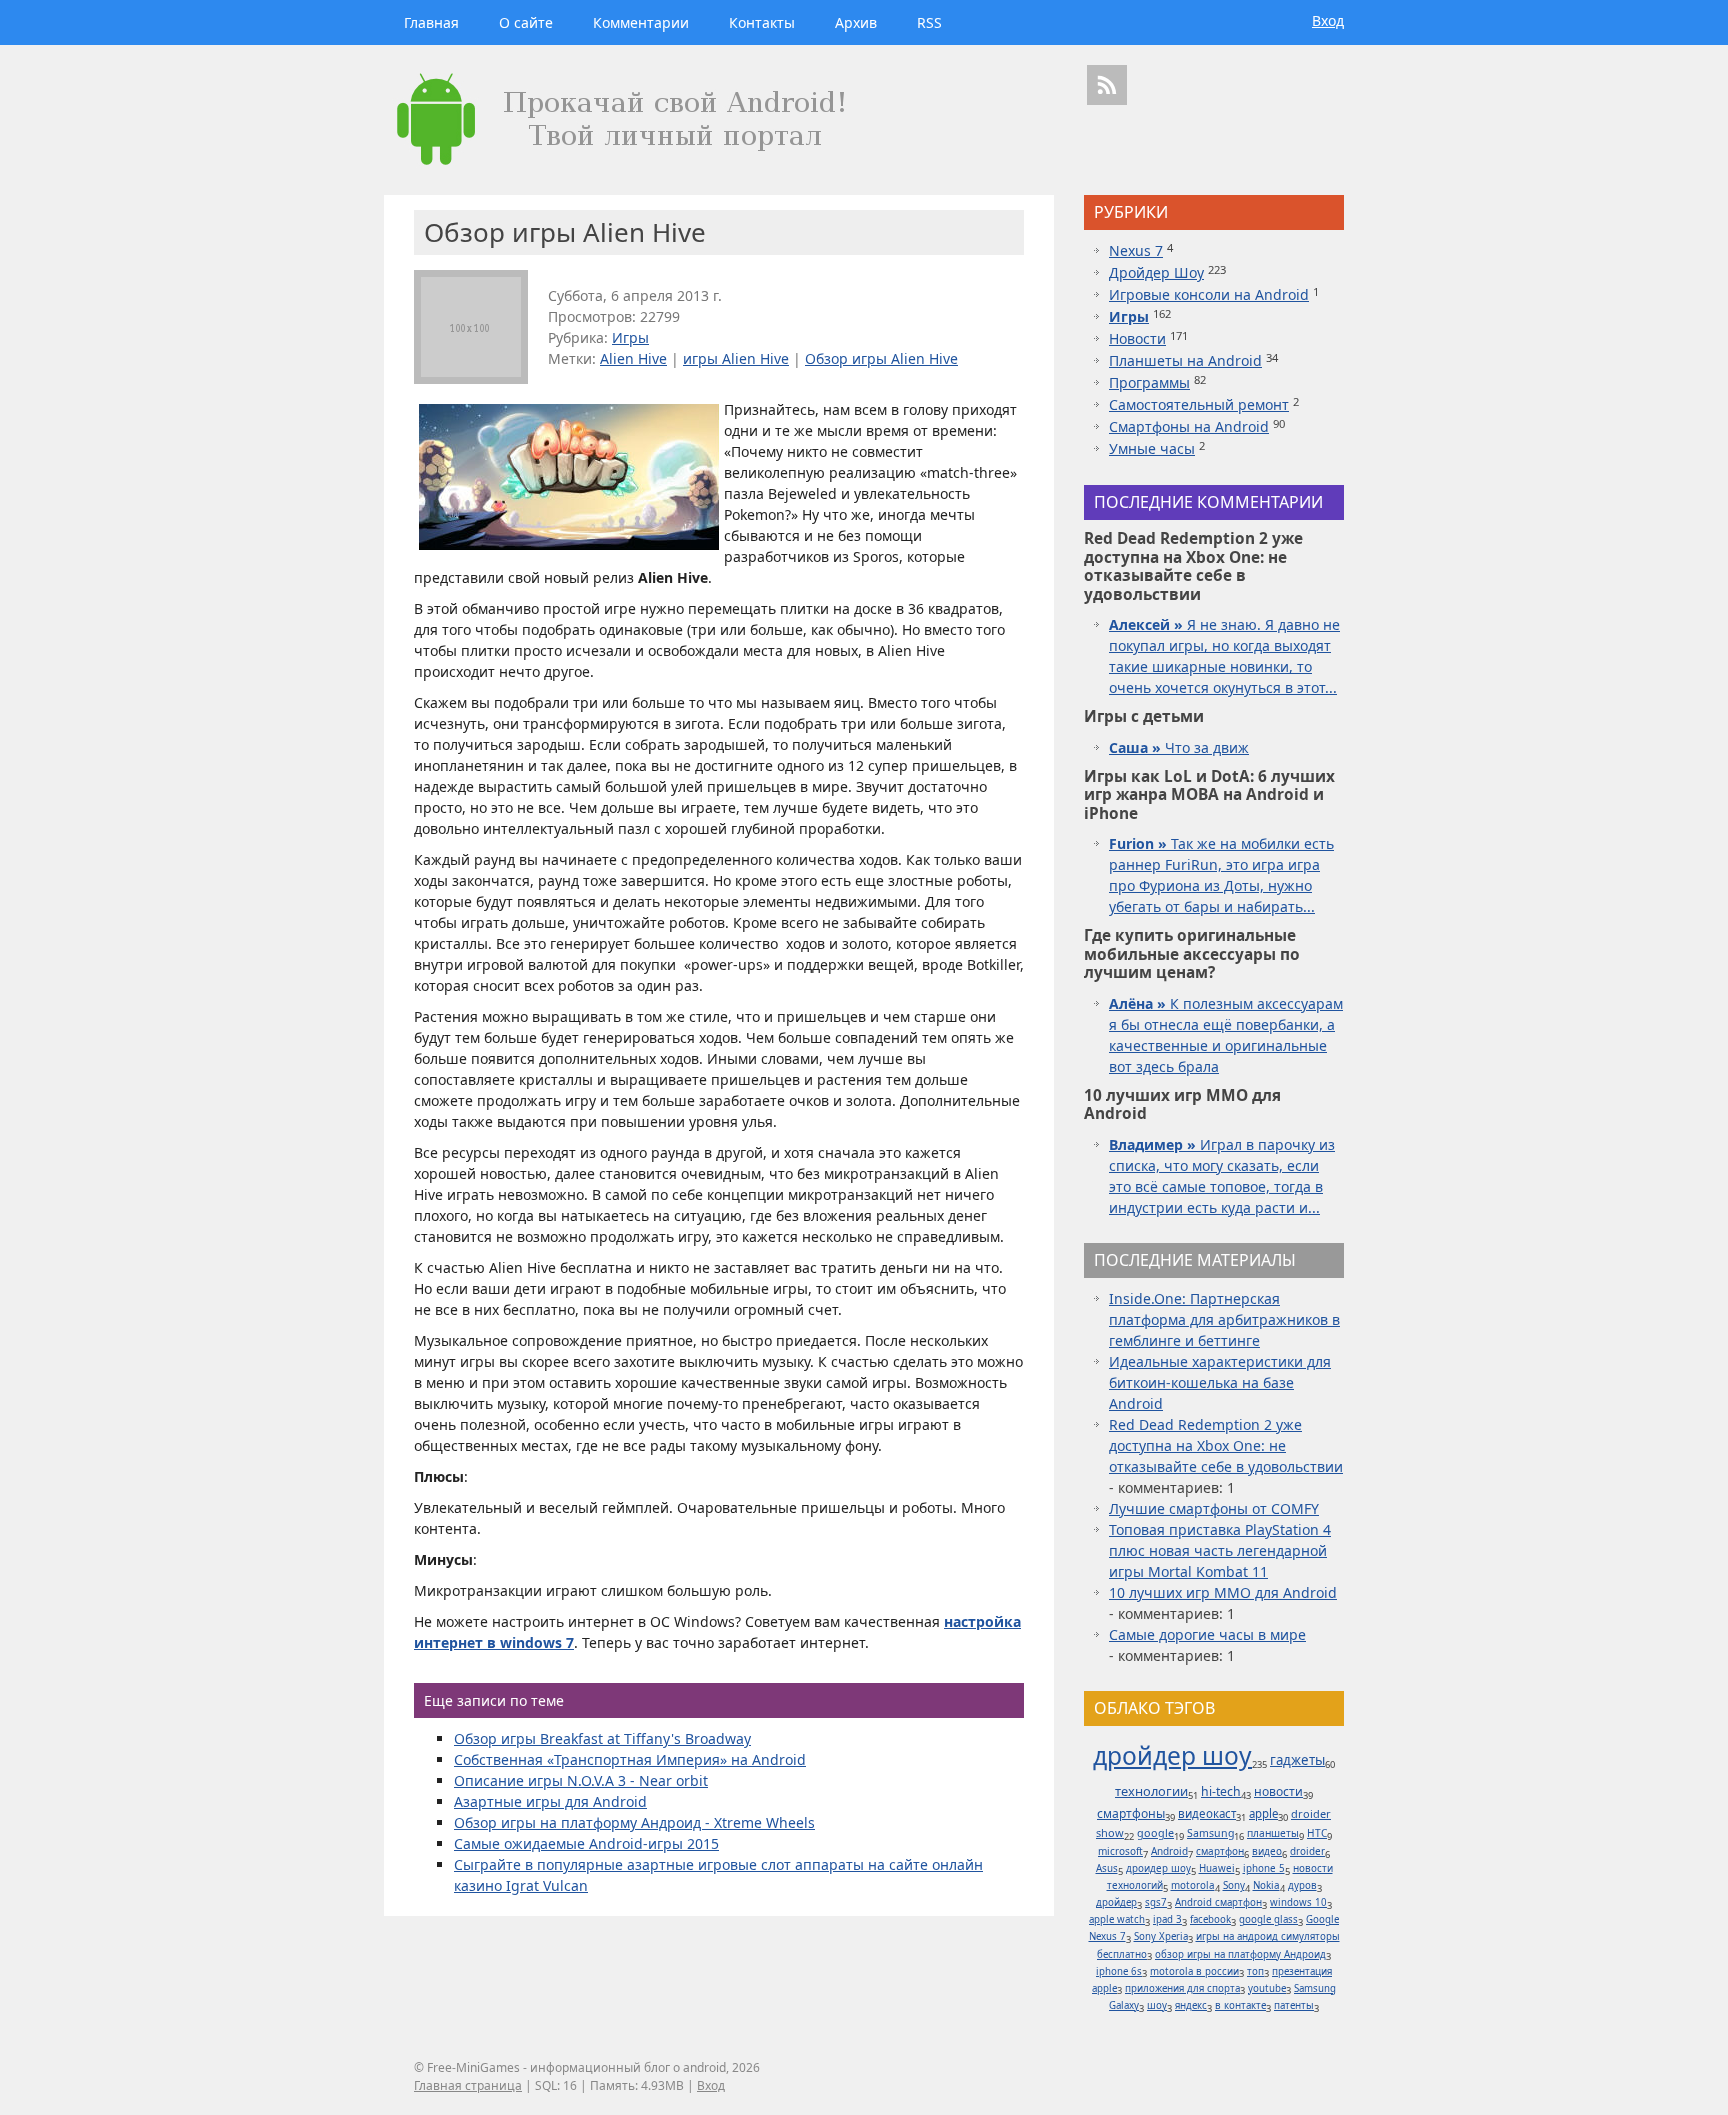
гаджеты (1297, 1760)
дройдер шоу (1172, 1755)
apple (1263, 1813)
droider (1307, 1851)
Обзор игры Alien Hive (881, 358)
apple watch (1117, 1919)
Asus (1107, 1868)
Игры (630, 337)
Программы (1149, 382)
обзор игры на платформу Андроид (1240, 1954)
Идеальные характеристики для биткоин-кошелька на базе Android (1220, 1382)
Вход (1328, 20)
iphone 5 (1264, 1868)
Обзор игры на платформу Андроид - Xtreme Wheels (634, 1822)
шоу (1157, 2005)
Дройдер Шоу (1156, 272)
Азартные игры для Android (550, 1801)
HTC (1317, 1833)
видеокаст (1207, 1813)
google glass (1268, 1919)
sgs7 (1156, 1902)
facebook (1210, 1919)
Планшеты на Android (1185, 360)
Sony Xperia (1161, 1936)
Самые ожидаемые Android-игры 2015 (586, 1843)
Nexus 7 (1136, 250)
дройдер (1116, 1902)
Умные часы (1152, 448)
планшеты (1273, 1833)
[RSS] (1107, 85)
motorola (1193, 1885)
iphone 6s (1119, 1971)
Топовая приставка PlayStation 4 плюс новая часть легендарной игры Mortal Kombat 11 (1220, 1550)
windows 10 (1298, 1902)
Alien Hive (633, 358)
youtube (1267, 1988)
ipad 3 (1167, 1919)
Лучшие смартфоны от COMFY (1214, 1508)
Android (1169, 1851)
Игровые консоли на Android (1209, 294)
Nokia (1266, 1885)
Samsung (1210, 1833)
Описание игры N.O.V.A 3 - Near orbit (581, 1780)
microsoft (1120, 1851)
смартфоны (1131, 1813)
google (1155, 1832)
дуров (1302, 1885)
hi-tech (1221, 1791)
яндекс (1191, 2005)
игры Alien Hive (736, 358)
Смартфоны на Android (1189, 426)
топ (1255, 1971)
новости (1278, 1791)
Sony (1234, 1885)
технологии (1151, 1791)
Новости (1137, 338)
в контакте (1240, 2005)
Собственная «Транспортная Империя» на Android (630, 1759)
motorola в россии (1194, 1971)
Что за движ (1179, 747)
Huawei (1217, 1868)
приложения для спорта (1182, 1988)
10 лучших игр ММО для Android (1223, 1592)
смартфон (1220, 1851)
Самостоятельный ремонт (1199, 404)
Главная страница (468, 2085)
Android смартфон (1218, 1902)
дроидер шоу (1158, 1868)
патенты (1294, 2005)
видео (1267, 1851)
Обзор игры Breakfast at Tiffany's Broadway (602, 1738)
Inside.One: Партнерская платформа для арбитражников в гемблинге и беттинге (1224, 1319)
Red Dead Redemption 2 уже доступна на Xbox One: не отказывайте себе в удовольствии (1226, 1445)
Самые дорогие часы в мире (1207, 1634)
